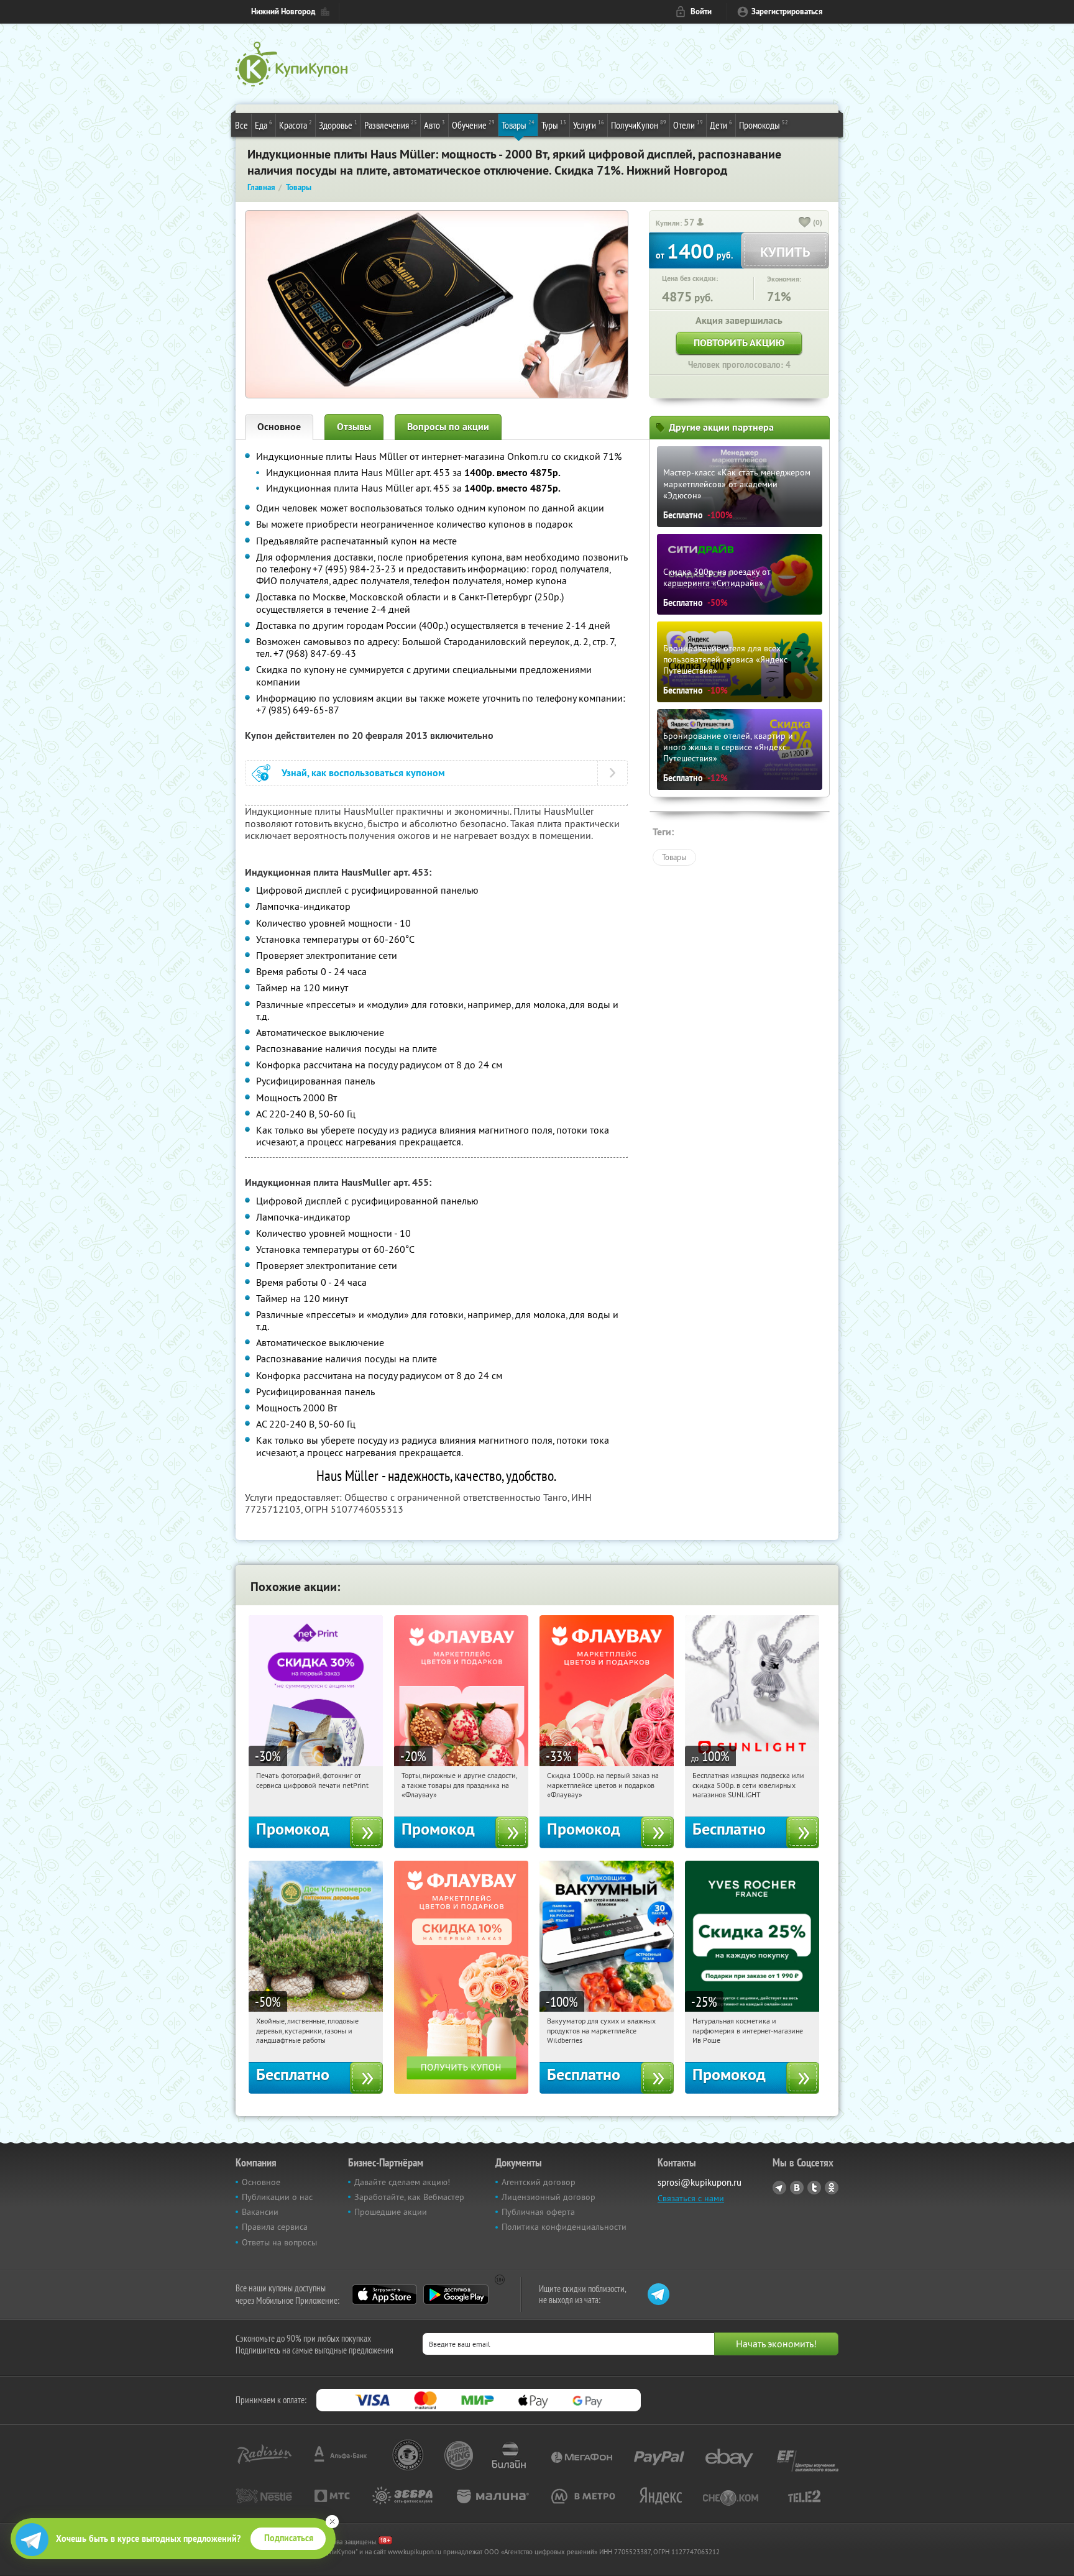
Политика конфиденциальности (564, 2227)
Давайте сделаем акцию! (402, 2182)
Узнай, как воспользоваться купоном (363, 773)
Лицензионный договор (548, 2197)
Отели (688, 125)
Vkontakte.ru (797, 2188)
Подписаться (289, 2538)
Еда (264, 125)
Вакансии (260, 2212)
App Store (384, 2294)
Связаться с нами (691, 2198)
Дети (721, 125)
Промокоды (764, 125)
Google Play (456, 2294)
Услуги (589, 125)
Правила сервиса (275, 2227)
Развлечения (391, 125)
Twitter (814, 2188)
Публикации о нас (277, 2197)
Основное (279, 427)
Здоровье (338, 125)
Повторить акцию (739, 343)
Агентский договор (539, 2182)
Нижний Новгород (283, 11)
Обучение (473, 125)
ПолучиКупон (639, 125)
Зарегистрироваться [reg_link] (787, 11)
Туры (554, 125)
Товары (518, 125)
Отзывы (354, 427)
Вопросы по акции (448, 427)
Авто (434, 125)
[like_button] (805, 223)
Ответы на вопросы (279, 2242)
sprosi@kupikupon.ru (700, 2182)
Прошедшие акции (391, 2212)
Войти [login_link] (701, 11)
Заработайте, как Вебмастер (409, 2197)
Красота (296, 125)
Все (241, 125)
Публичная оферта (538, 2212)
